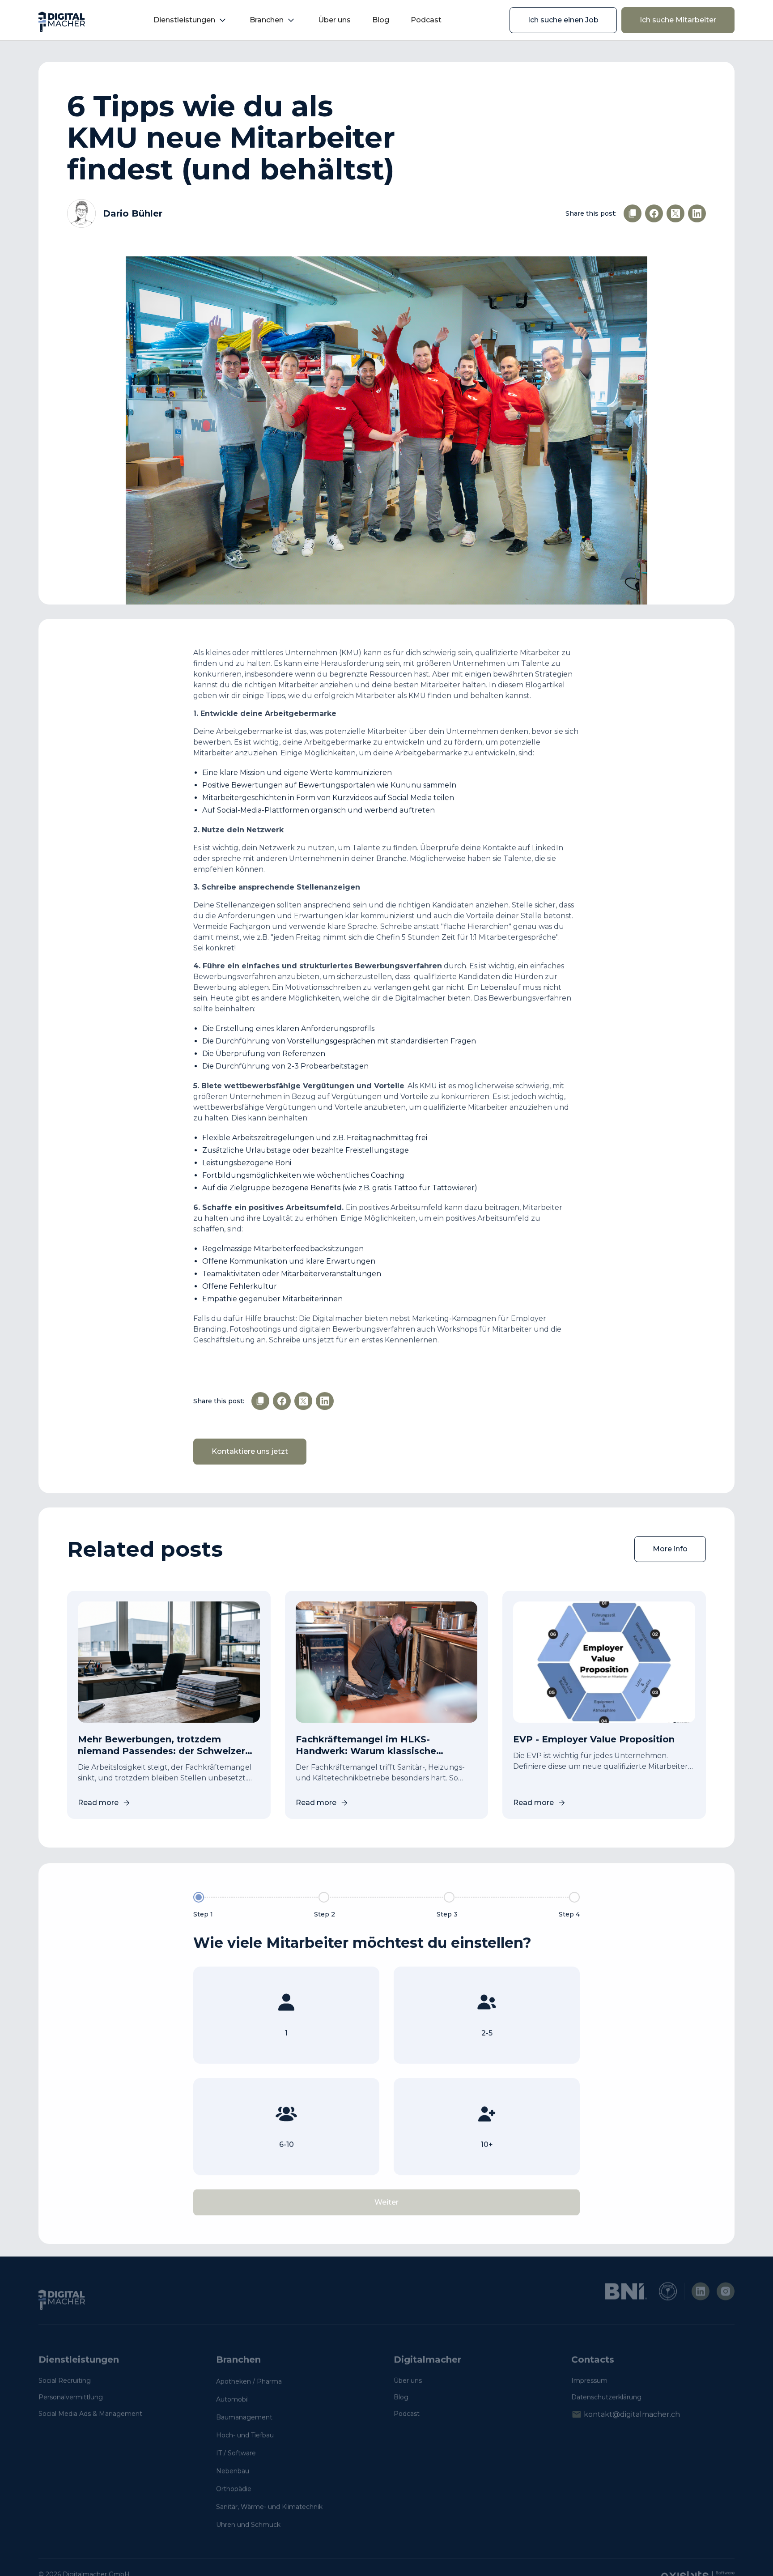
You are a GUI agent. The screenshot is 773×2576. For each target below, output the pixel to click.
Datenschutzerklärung (606, 2397)
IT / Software (236, 2453)
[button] (191, 20)
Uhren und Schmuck (248, 2525)
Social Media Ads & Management (90, 2414)
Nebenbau (233, 2471)
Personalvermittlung (71, 2397)
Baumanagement (244, 2417)
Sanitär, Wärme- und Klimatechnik (269, 2507)
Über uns (334, 20)
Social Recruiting (65, 2380)
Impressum (589, 2380)
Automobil (232, 2399)
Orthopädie (234, 2489)
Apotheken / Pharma (249, 2381)
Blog (381, 20)
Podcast (426, 20)
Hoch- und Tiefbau (245, 2435)
